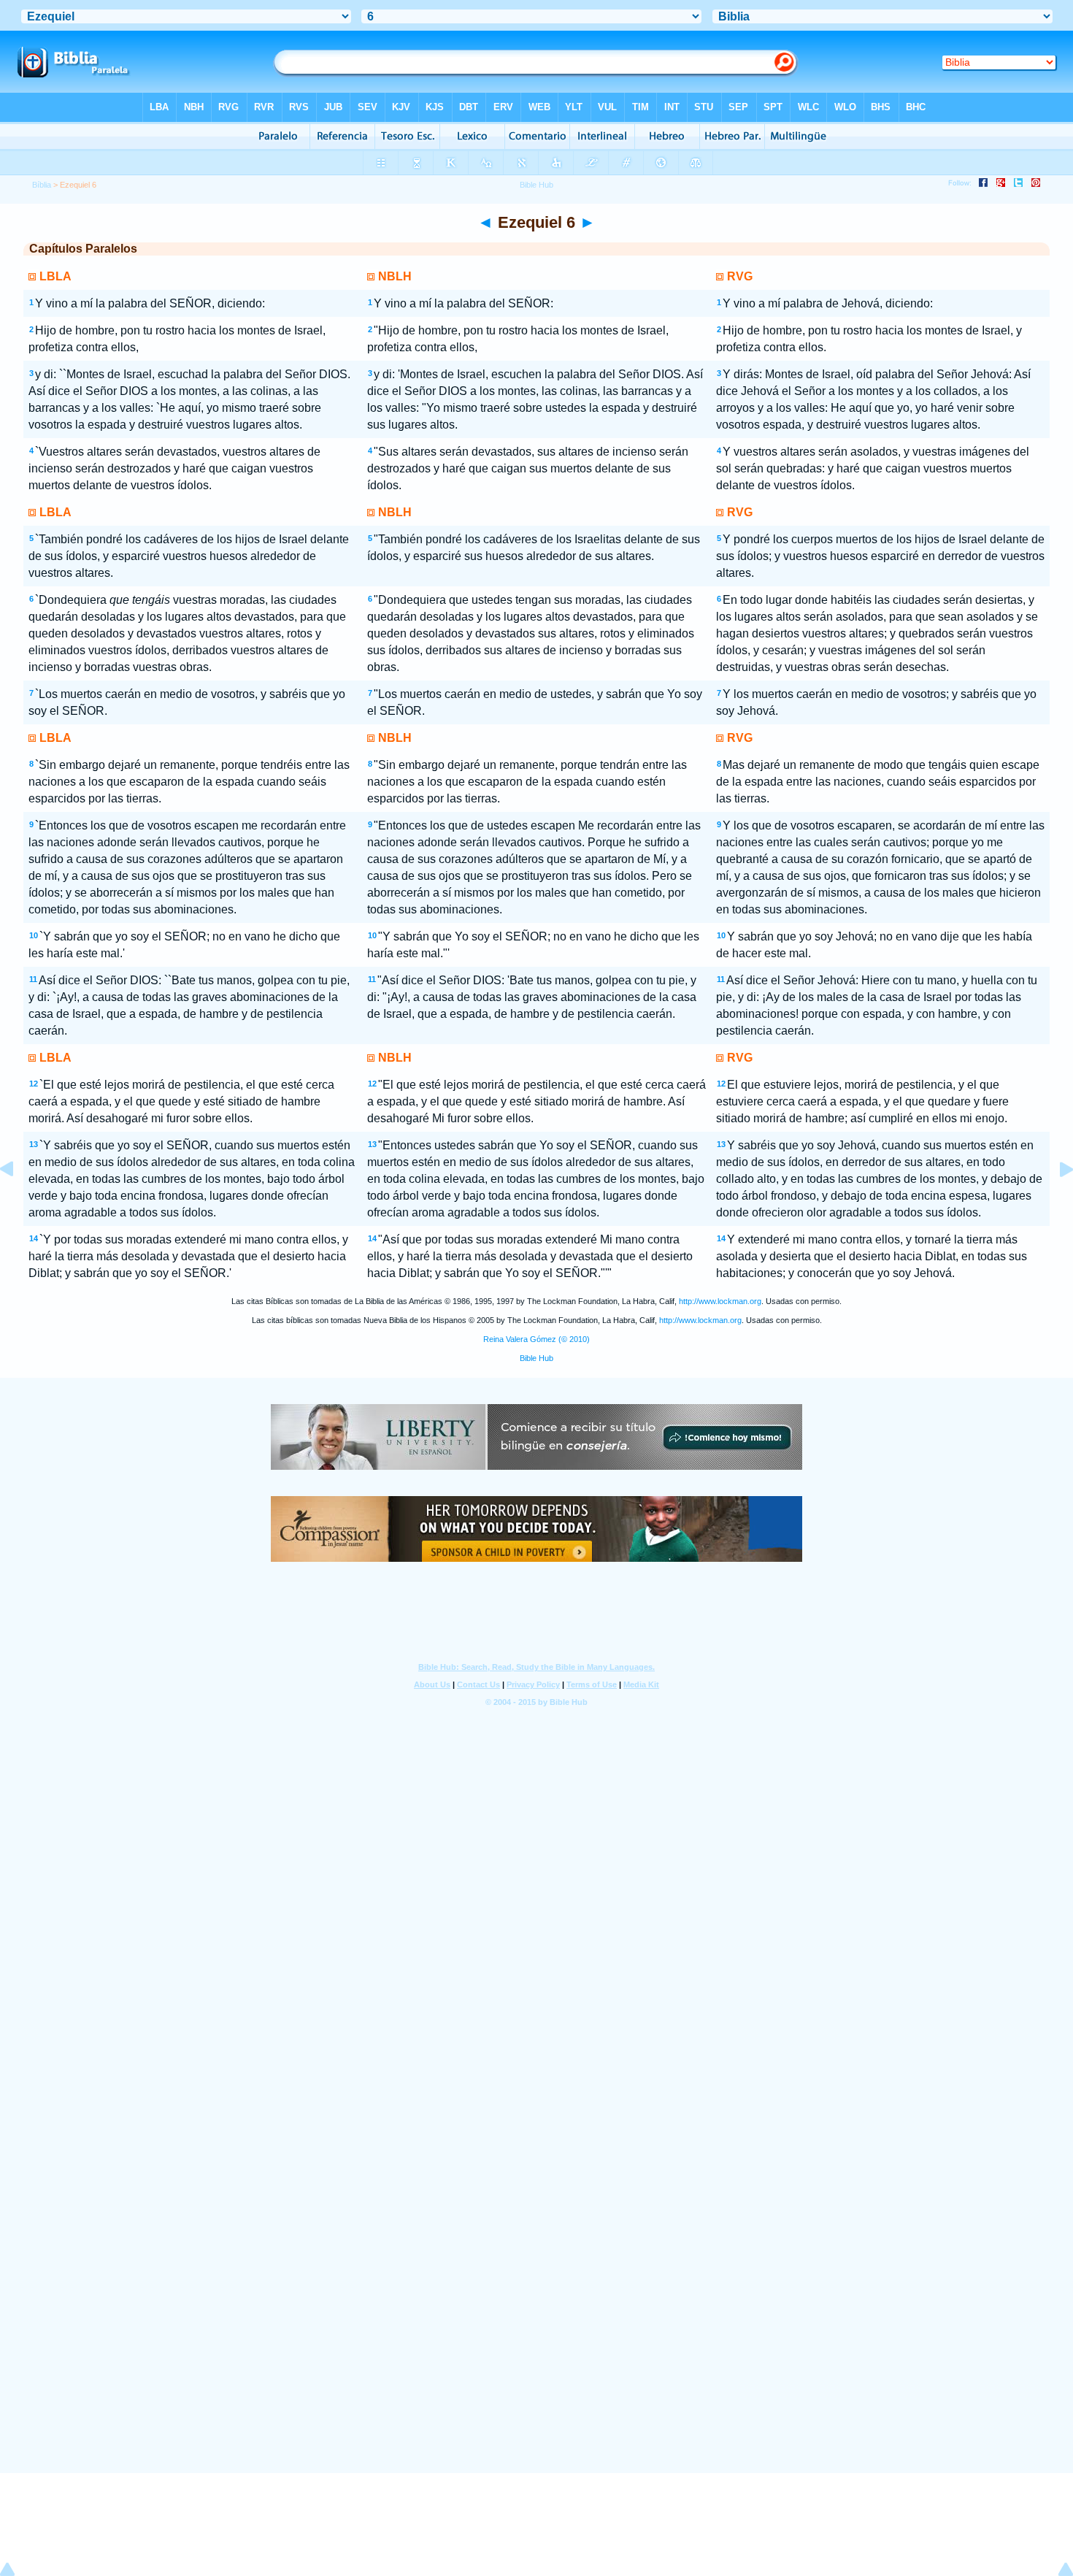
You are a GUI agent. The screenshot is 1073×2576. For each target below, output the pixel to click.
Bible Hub (536, 1358)
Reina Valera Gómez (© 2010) (536, 1339)
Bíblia (42, 185)
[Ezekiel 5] (18, 1202)
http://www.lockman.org (720, 1301)
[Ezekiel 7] (1055, 1202)
